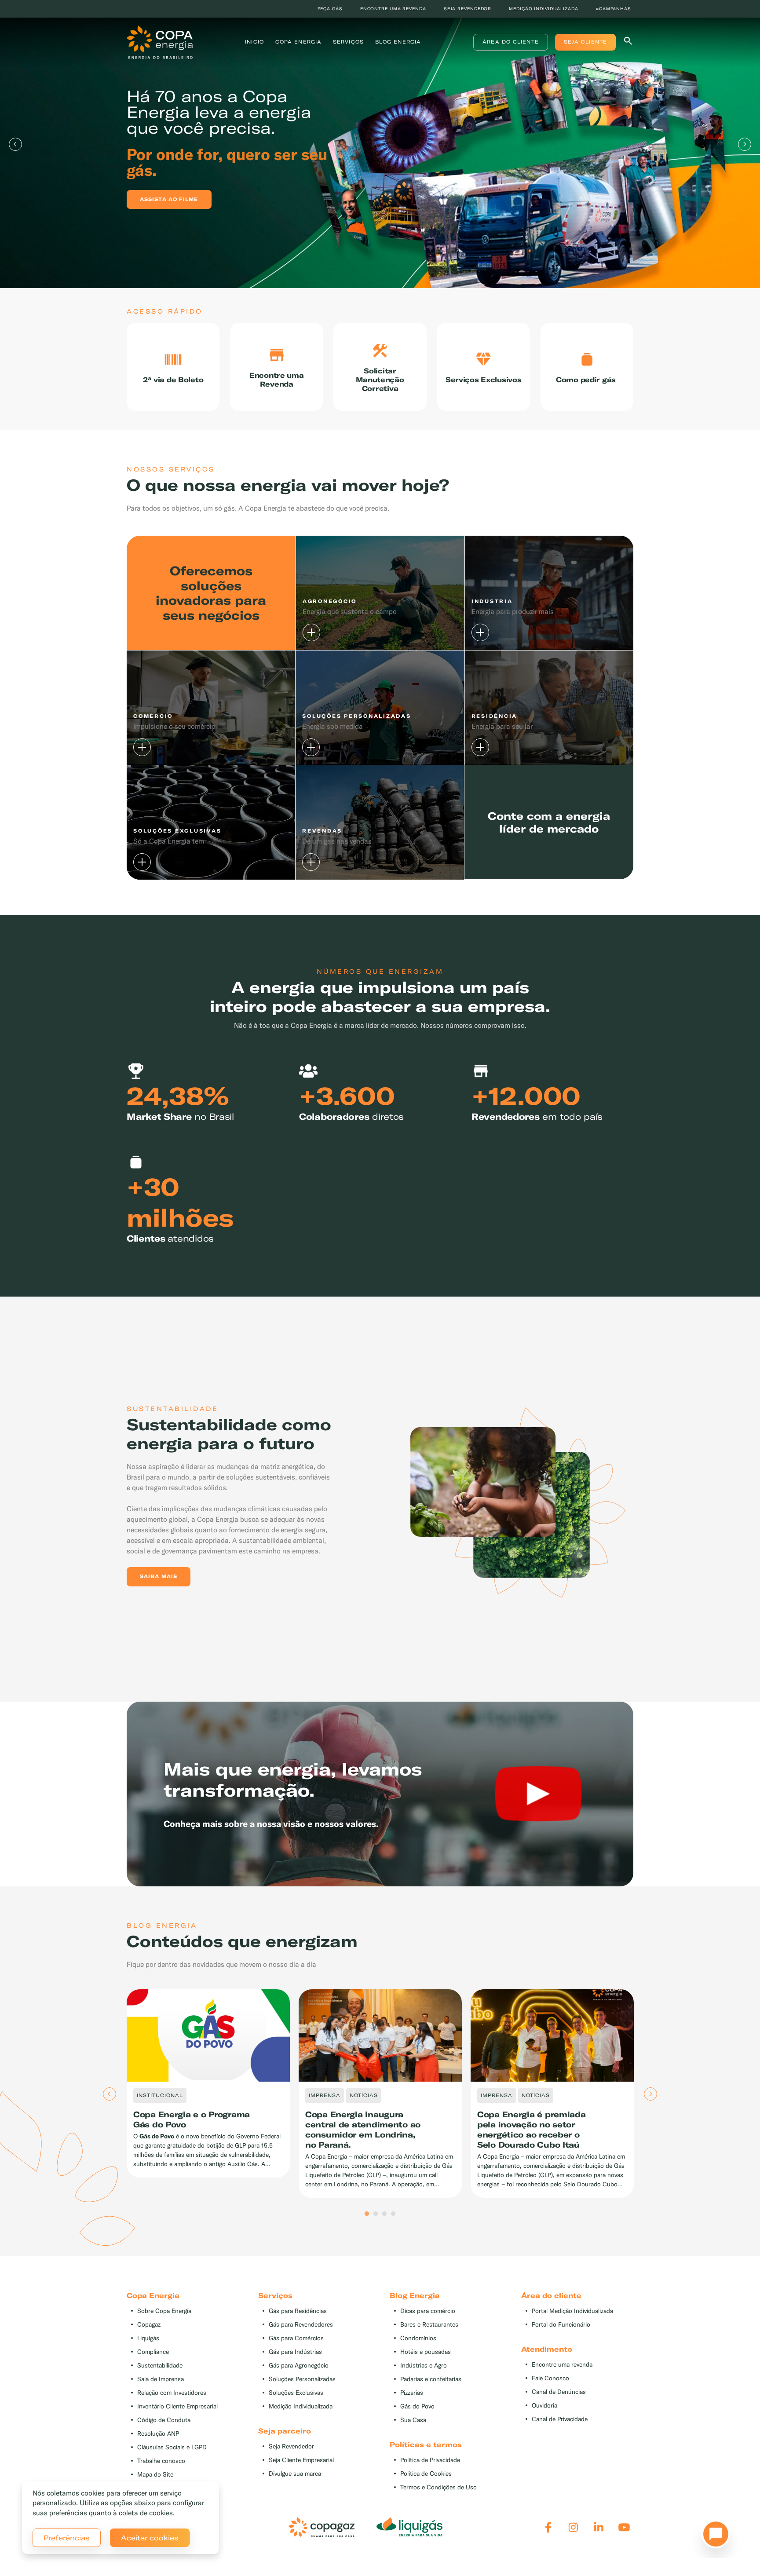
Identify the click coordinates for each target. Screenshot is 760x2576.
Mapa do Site (155, 2475)
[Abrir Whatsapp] (713, 2536)
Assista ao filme (169, 199)
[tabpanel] (380, 144)
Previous (15, 144)
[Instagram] (573, 2527)
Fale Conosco (550, 2378)
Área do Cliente (511, 42)
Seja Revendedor (291, 2446)
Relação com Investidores (172, 2393)
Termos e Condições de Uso (438, 2487)
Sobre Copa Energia (164, 2311)
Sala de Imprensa (161, 2379)
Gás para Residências (298, 2311)
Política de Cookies (426, 2474)
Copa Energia (298, 42)
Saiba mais (159, 1576)
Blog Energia (398, 42)
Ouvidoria (544, 2406)
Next (745, 144)
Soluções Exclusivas (296, 2393)
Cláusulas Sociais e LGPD (172, 2447)
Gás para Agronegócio (299, 2366)
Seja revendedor (468, 9)
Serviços (348, 42)
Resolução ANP (158, 2434)
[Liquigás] (409, 2527)
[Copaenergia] (160, 41)
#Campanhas (614, 9)
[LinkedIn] (599, 2527)
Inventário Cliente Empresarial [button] (177, 2406)
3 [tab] (384, 2214)
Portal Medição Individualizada (572, 2311)
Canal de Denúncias (559, 2392)
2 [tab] (376, 2214)
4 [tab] (393, 2214)
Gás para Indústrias (295, 2352)
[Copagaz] (322, 2527)
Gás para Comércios (296, 2338)
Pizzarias (412, 2393)
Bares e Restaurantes (429, 2325)
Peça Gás (330, 9)
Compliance (153, 2352)
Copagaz (149, 2325)
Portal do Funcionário (561, 2325)
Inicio (254, 42)
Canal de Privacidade (560, 2419)
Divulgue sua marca (295, 2474)
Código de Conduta (164, 2420)
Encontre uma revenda (393, 9)
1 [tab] (367, 2214)
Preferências (67, 2538)
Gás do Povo (417, 2406)
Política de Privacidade (430, 2460)
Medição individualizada (544, 9)
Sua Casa (413, 2420)
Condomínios (418, 2338)
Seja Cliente (585, 42)
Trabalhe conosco (161, 2461)
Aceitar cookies (150, 2538)
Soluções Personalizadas (302, 2379)
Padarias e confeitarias (431, 2379)
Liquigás (148, 2338)
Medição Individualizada (301, 2406)
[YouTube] (624, 2527)
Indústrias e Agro (424, 2366)
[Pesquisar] (628, 42)
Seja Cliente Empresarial (301, 2460)
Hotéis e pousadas (426, 2352)
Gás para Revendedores (301, 2325)
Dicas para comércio (428, 2311)
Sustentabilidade (160, 2366)
